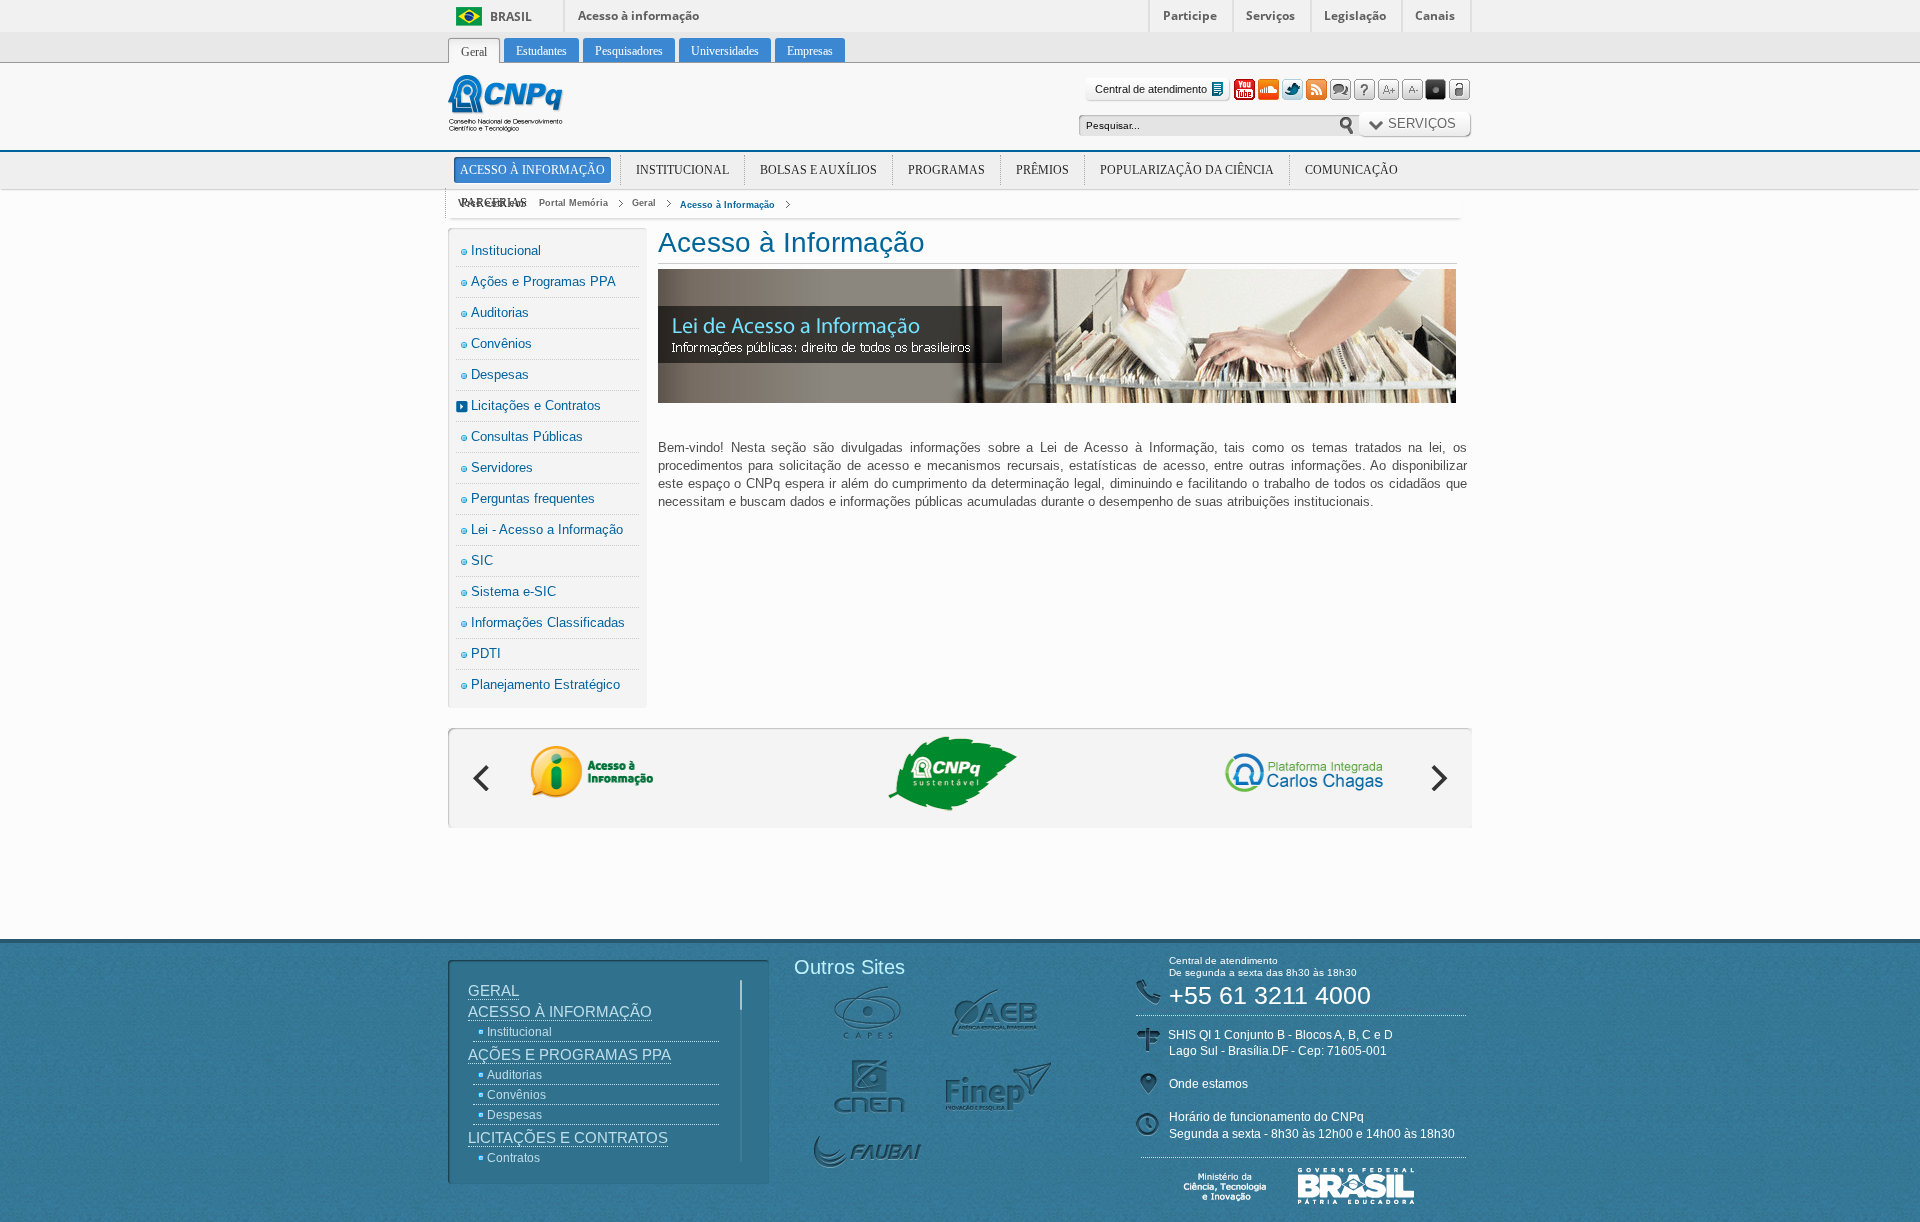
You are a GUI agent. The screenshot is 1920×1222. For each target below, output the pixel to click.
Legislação (1355, 15)
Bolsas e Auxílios (818, 170)
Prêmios (1042, 170)
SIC (482, 560)
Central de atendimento (1151, 89)
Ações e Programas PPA (543, 281)
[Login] (1460, 90)
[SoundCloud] (1268, 90)
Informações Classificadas (548, 622)
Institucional (682, 170)
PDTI (486, 653)
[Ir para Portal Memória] (530, 106)
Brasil (511, 16)
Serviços (1270, 15)
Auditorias (500, 312)
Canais (1435, 15)
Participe (1190, 15)
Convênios (501, 343)
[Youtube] (1244, 90)
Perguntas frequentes (533, 498)
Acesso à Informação (532, 170)
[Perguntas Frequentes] (1364, 90)
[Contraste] (1436, 90)
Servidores (502, 467)
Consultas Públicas (527, 436)
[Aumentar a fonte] (1388, 90)
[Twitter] (1292, 90)
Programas (946, 170)
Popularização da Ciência (1187, 170)
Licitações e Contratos (536, 405)
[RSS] (1316, 90)
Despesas (500, 374)
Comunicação (1351, 170)
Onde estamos (1208, 1084)
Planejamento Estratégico (545, 684)
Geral (644, 203)
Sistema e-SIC (513, 591)
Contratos (513, 1158)
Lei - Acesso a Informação (547, 529)
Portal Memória (573, 203)
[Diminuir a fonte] (1412, 90)
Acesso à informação (638, 15)
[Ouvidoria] (1340, 90)
